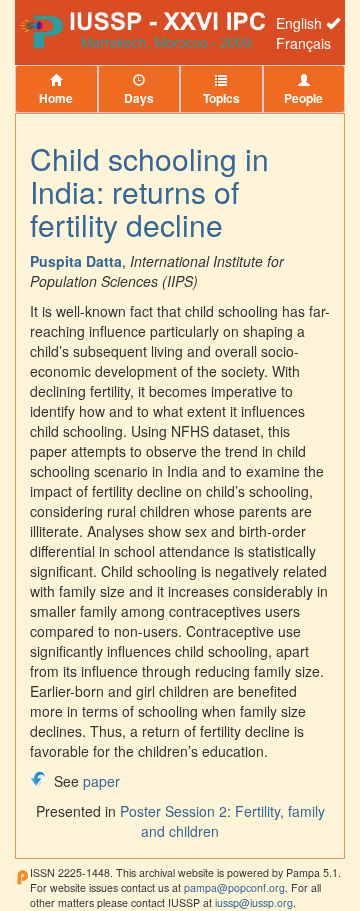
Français (303, 43)
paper (101, 781)
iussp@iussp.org (254, 902)
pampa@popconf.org (234, 887)
